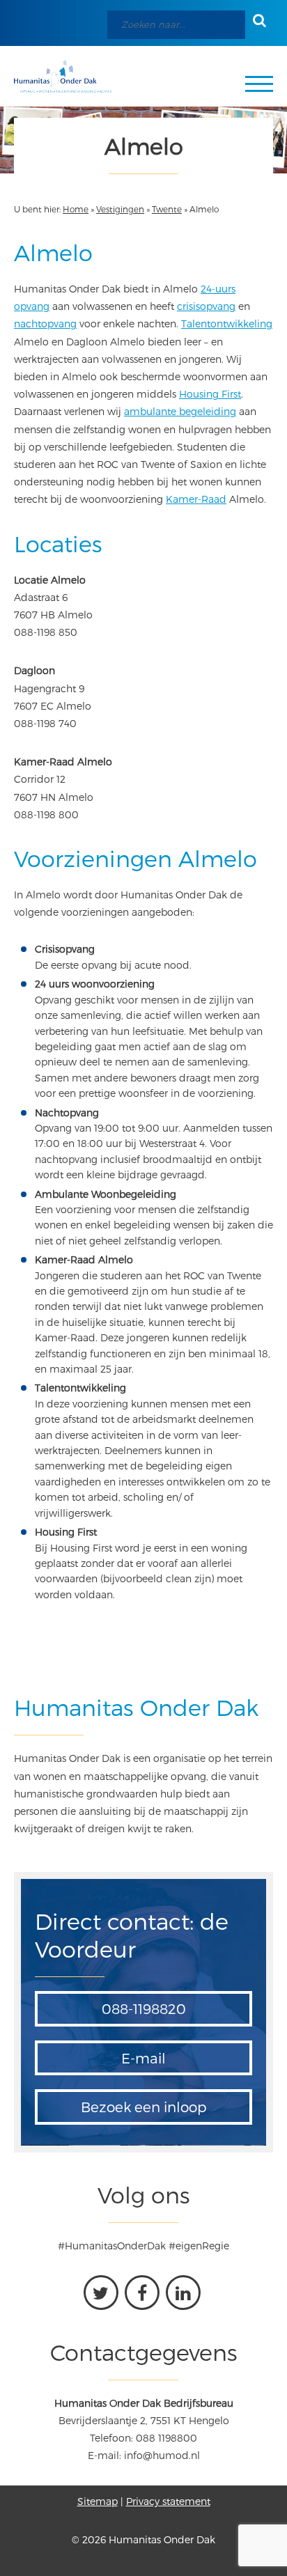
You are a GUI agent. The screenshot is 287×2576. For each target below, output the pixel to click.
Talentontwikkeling (227, 323)
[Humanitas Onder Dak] (63, 76)
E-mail (143, 2058)
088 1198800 (166, 2438)
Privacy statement (168, 2501)
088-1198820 (144, 2008)
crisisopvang (206, 306)
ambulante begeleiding (180, 411)
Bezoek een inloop (144, 2107)
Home (76, 209)
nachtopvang (45, 323)
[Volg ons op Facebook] (142, 2293)
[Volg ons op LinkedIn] (183, 2293)
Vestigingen (120, 209)
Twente (167, 209)
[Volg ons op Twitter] (101, 2293)
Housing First (210, 394)
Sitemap (98, 2501)
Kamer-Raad (196, 499)
